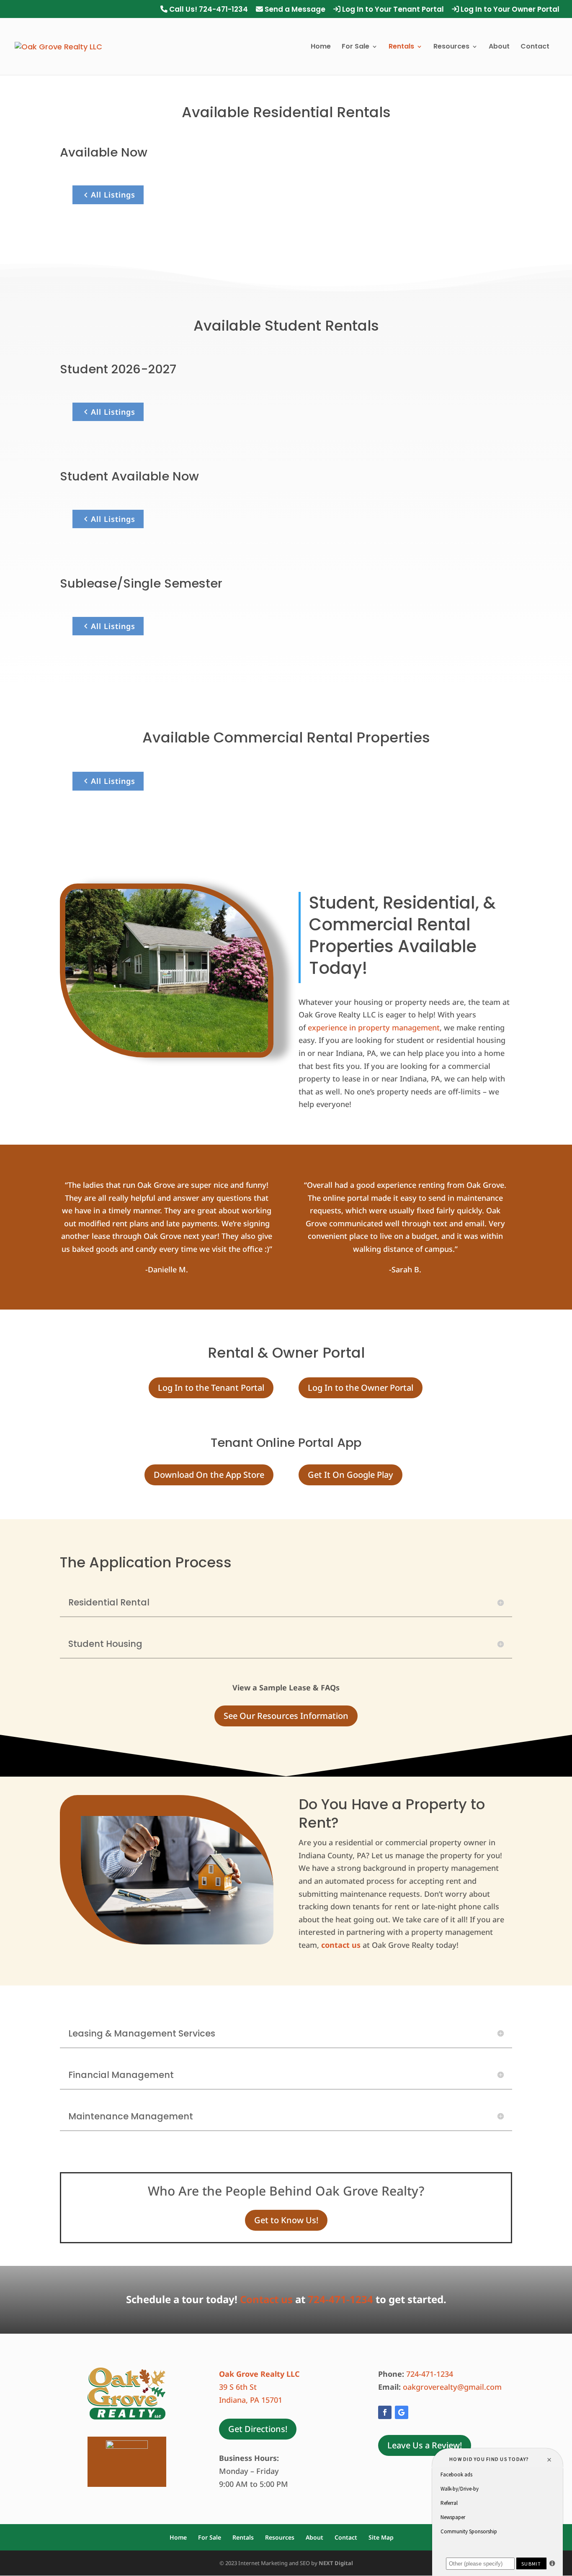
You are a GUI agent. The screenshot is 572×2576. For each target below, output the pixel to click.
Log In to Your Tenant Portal (392, 10)
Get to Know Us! (286, 2220)
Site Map (381, 2537)
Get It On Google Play (350, 1475)
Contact (535, 47)
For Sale (356, 47)
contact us (341, 1945)
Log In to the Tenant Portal (211, 1388)
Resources (451, 47)
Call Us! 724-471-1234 (208, 10)
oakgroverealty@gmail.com (453, 2387)
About (499, 47)
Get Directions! (258, 2429)
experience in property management (374, 1027)
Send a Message (294, 10)
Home (321, 47)
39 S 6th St (238, 2387)
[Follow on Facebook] (385, 2412)
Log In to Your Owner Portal (509, 10)
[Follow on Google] (402, 2412)
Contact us (266, 2299)
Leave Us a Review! (425, 2445)
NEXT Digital (336, 2563)
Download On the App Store (209, 1475)
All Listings (113, 195)
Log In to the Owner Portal (361, 1388)
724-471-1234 (340, 2299)
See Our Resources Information (286, 1716)
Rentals (401, 47)
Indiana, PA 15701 (251, 2400)
